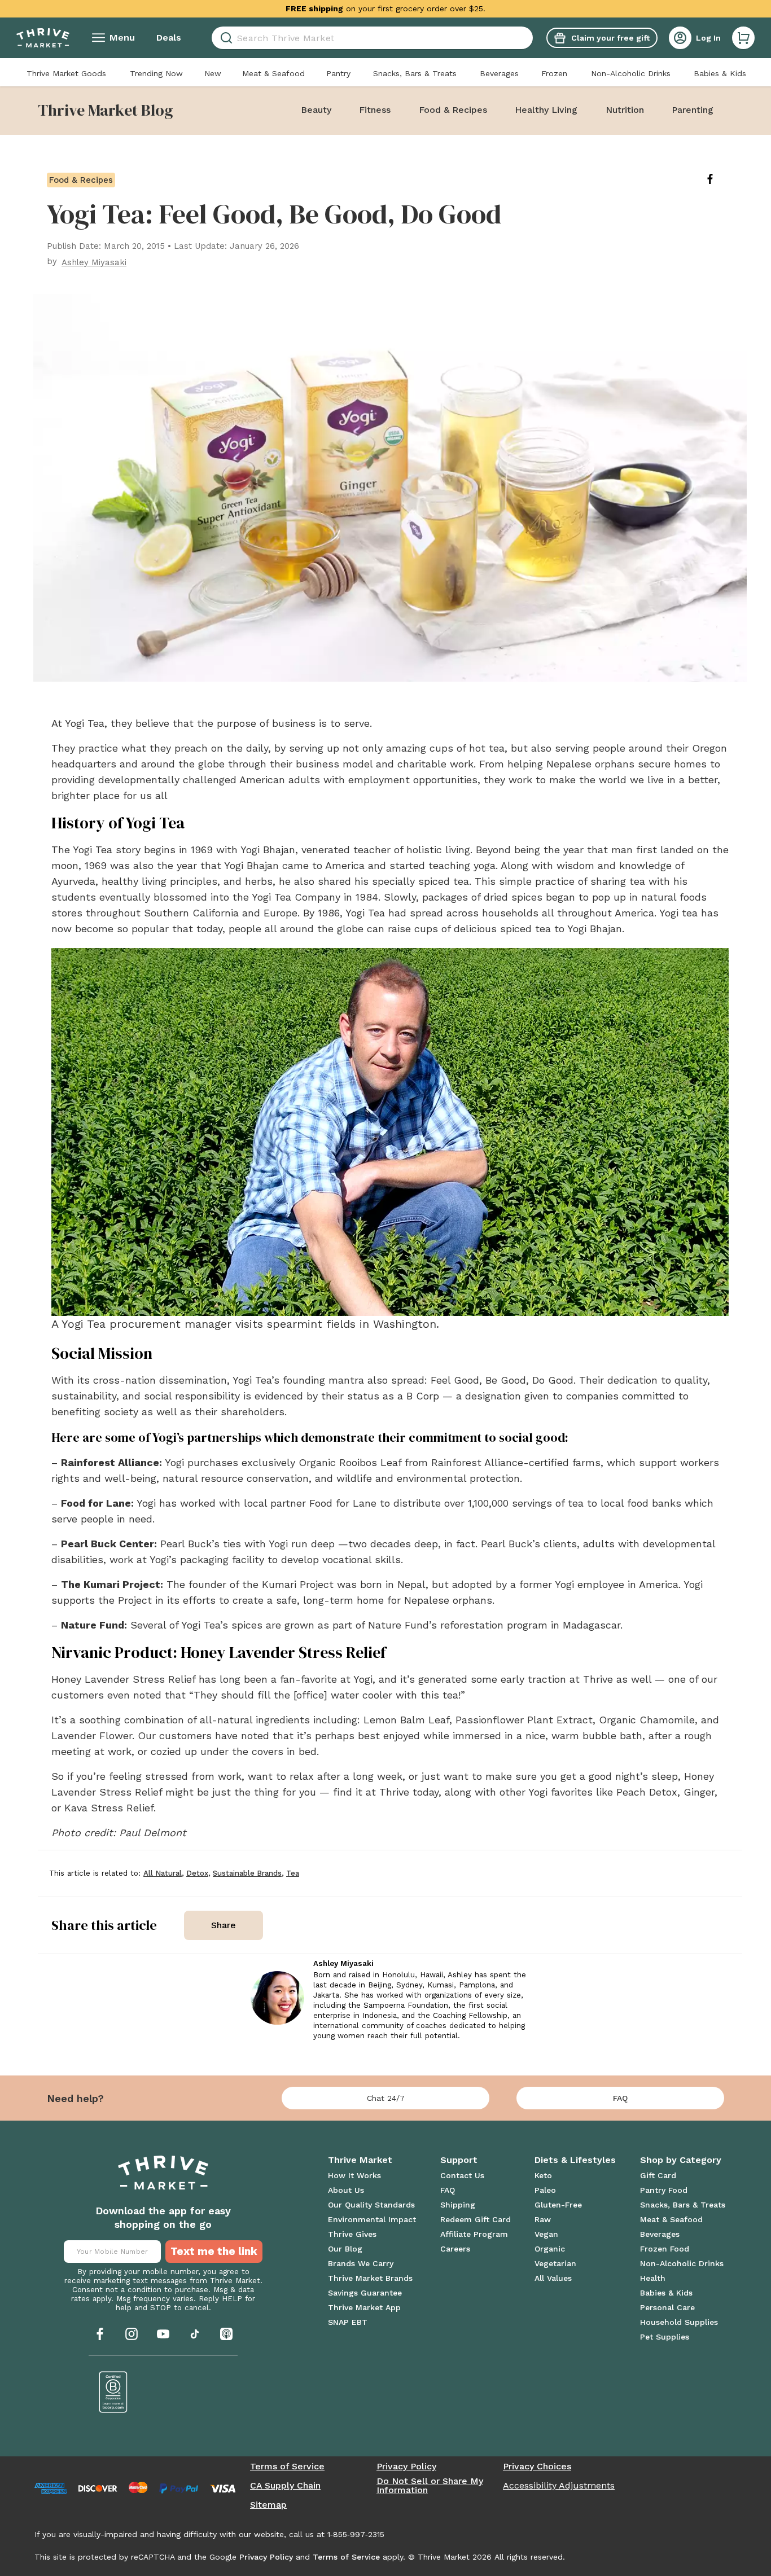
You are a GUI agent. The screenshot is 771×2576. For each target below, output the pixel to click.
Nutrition (625, 110)
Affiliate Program (474, 2234)
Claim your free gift (610, 38)
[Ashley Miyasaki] (277, 1998)
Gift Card (658, 2175)
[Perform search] (224, 38)
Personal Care (667, 2307)
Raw (543, 2219)
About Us (346, 2190)
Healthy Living (546, 110)
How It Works (354, 2175)
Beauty (316, 110)
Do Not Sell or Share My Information (430, 2486)
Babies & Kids (720, 73)
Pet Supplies (665, 2337)
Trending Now (156, 73)
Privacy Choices (537, 2467)
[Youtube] (163, 2334)
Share (224, 1925)
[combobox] (372, 38)
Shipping (458, 2205)
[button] (743, 38)
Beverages (499, 73)
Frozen (554, 73)
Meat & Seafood (273, 73)
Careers (455, 2249)
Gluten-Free (558, 2205)
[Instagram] (132, 2334)
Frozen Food (665, 2249)
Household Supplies (679, 2322)
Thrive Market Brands (370, 2278)
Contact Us (462, 2175)
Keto (543, 2175)
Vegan (546, 2234)
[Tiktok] (195, 2334)
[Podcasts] (226, 2334)
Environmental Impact (372, 2219)
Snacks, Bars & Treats (415, 73)
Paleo (545, 2190)
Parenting (693, 110)
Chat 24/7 (386, 2098)
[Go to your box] (743, 38)
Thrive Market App (364, 2307)
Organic (550, 2249)
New (213, 73)
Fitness (375, 110)
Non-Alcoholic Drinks (631, 73)
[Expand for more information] (495, 8)
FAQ (620, 2098)
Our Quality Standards (371, 2205)
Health (653, 2278)
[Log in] (680, 38)
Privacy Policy (406, 2467)
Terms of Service (287, 2467)
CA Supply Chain (285, 2486)
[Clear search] (528, 38)
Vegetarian (555, 2263)
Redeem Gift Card (476, 2219)
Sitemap (268, 2505)
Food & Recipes (453, 110)
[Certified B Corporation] (113, 2392)
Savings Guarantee (365, 2293)
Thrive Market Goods (66, 73)
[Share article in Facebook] (719, 179)
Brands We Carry (361, 2263)
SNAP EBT (348, 2322)
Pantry (338, 73)
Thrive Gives (352, 2234)
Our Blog (345, 2249)
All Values (553, 2278)
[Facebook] (100, 2334)
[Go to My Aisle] (43, 38)
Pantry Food (664, 2190)
